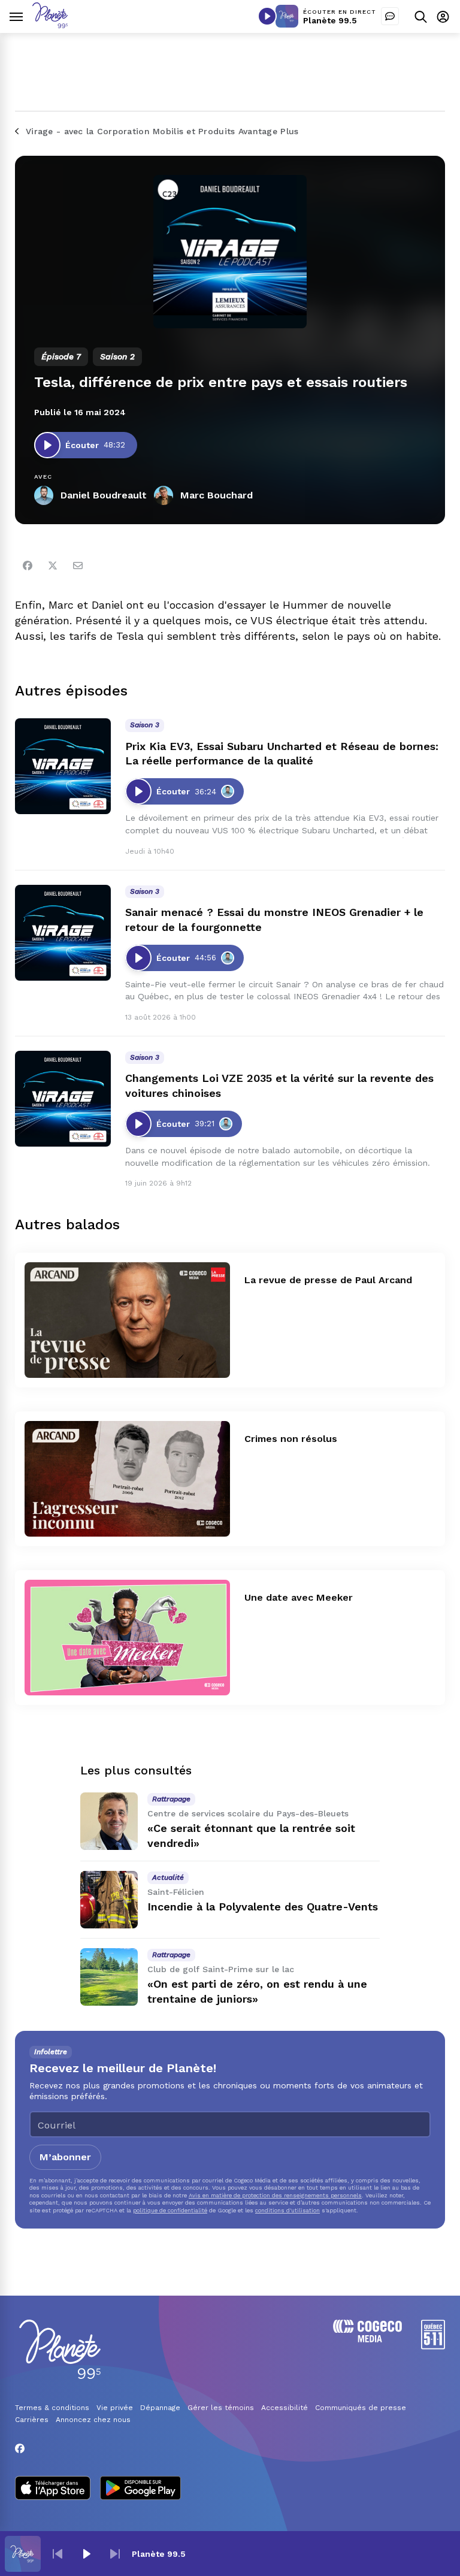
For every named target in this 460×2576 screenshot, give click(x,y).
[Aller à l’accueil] (50, 25)
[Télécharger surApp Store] (53, 2489)
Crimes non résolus (291, 1439)
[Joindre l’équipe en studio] (390, 16)
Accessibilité (285, 2408)
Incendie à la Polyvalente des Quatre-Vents (263, 1907)
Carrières (32, 2420)
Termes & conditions (52, 2408)
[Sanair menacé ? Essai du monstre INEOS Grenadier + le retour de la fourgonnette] (63, 933)
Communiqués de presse (361, 2408)
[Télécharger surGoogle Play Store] (140, 2489)
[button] (57, 2554)
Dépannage (160, 2408)
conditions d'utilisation (287, 2210)
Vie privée (115, 2408)
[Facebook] (28, 566)
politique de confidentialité (170, 2210)
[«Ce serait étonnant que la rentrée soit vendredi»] (109, 1821)
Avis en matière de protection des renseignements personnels (275, 2195)
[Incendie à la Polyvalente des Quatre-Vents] (109, 1900)
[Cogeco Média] (367, 2339)
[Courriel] (78, 566)
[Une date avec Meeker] (127, 1638)
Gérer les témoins (221, 2408)
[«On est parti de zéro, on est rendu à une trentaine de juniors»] (109, 1977)
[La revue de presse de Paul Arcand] (127, 1320)
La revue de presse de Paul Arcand (328, 1280)
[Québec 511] (433, 2346)
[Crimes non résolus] (127, 1479)
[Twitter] (53, 566)
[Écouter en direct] (267, 16)
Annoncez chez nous (93, 2420)
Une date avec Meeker (299, 1597)
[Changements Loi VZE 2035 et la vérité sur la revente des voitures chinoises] (63, 1099)
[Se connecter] (443, 16)
